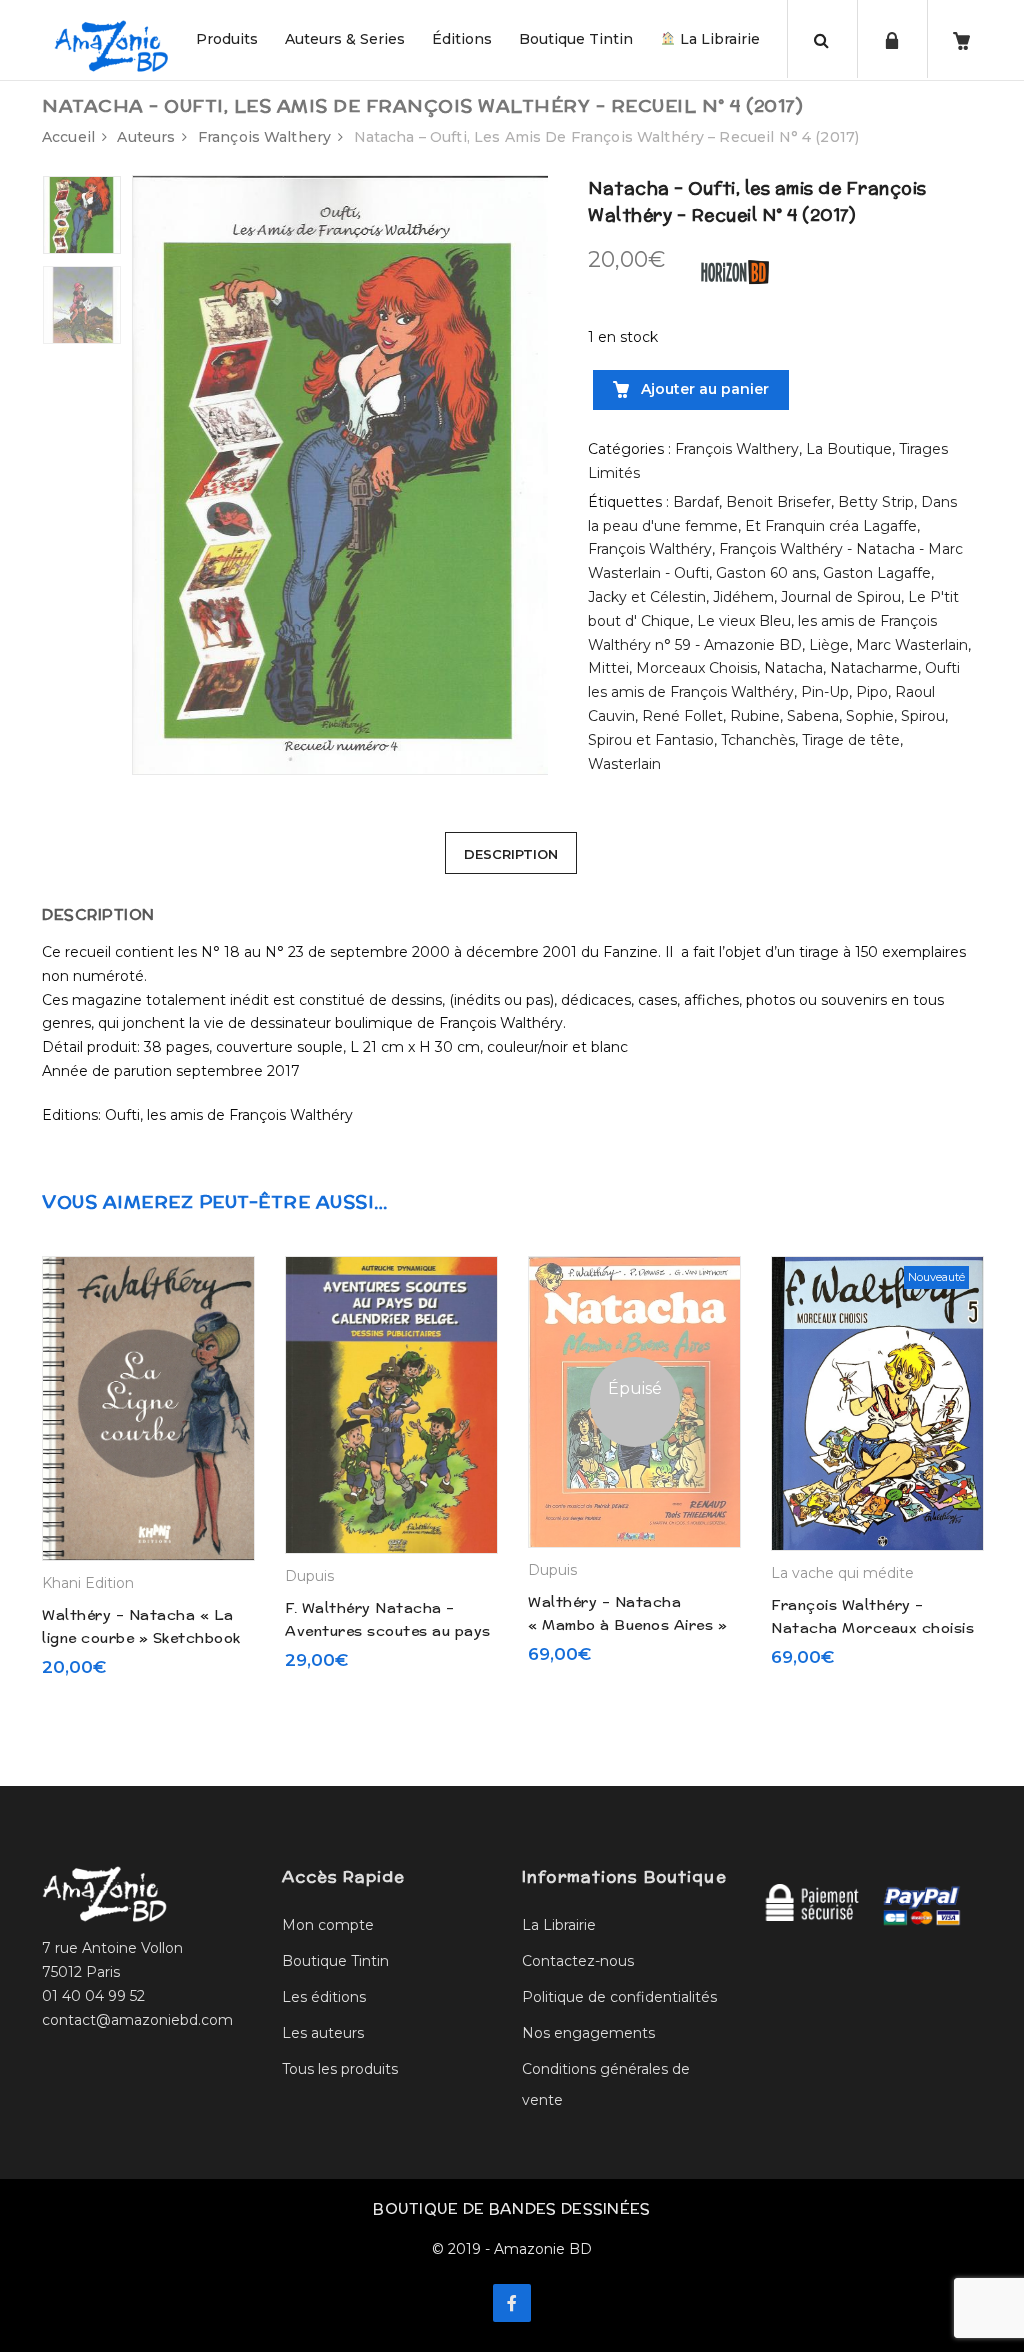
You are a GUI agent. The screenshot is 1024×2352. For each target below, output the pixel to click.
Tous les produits (340, 2069)
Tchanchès (758, 740)
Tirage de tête (851, 740)
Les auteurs (323, 2033)
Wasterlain (624, 764)
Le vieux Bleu (744, 621)
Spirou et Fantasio (651, 740)
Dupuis (309, 1576)
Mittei (608, 668)
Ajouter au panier (703, 389)
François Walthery (264, 137)
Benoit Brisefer (778, 502)
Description (511, 854)
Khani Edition (88, 1583)
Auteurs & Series (345, 39)
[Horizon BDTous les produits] (735, 271)
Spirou (923, 716)
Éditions (462, 39)
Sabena (813, 716)
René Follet (682, 716)
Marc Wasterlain (912, 645)
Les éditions (324, 1997)
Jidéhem (743, 597)
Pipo (872, 692)
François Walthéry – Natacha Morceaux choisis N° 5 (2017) (872, 1627)
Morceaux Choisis (696, 668)
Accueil (68, 137)
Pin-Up (825, 692)
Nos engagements (588, 2033)
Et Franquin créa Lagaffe (831, 526)
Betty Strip (876, 502)
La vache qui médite (842, 1573)
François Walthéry (650, 549)
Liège (829, 645)
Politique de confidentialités (619, 1997)
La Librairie (718, 39)
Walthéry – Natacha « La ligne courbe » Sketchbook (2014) (141, 1637)
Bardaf (696, 502)
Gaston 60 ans (766, 573)
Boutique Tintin (576, 39)
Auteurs (146, 137)
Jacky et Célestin (647, 597)
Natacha (793, 668)
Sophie (870, 716)
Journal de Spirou (841, 597)
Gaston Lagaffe (877, 573)
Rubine (755, 716)
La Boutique (849, 449)
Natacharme (874, 668)
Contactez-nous (578, 1961)
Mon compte (328, 1925)
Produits (227, 39)
